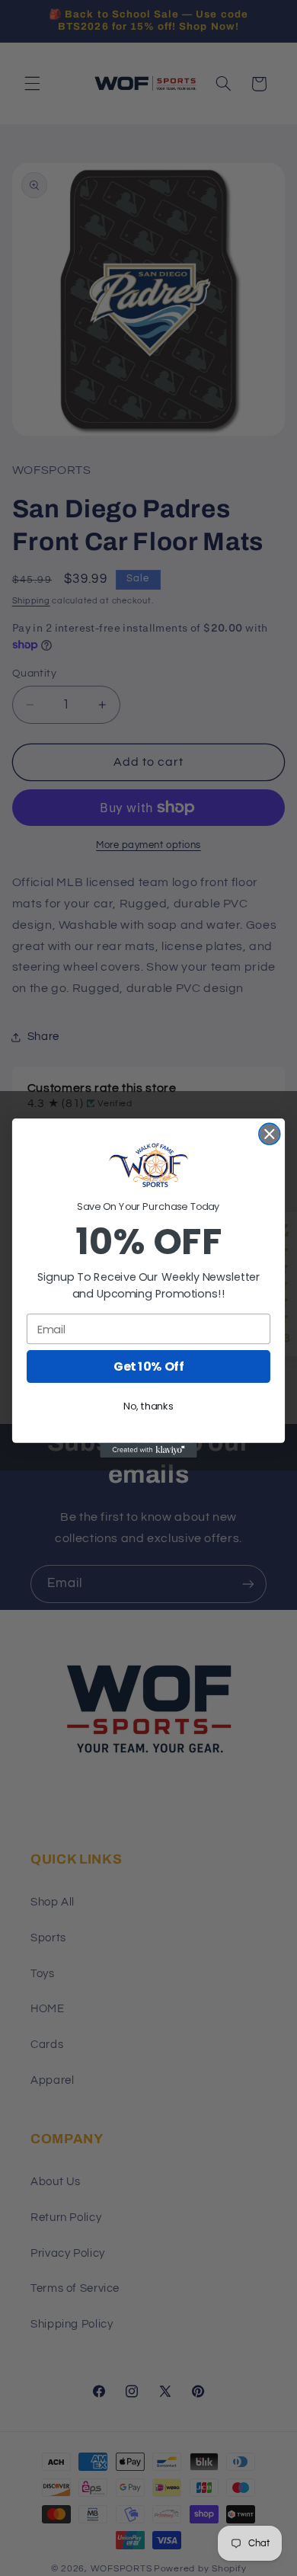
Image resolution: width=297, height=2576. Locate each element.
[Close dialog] (270, 1134)
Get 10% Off (148, 1367)
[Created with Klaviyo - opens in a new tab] (148, 1450)
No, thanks (148, 1406)
